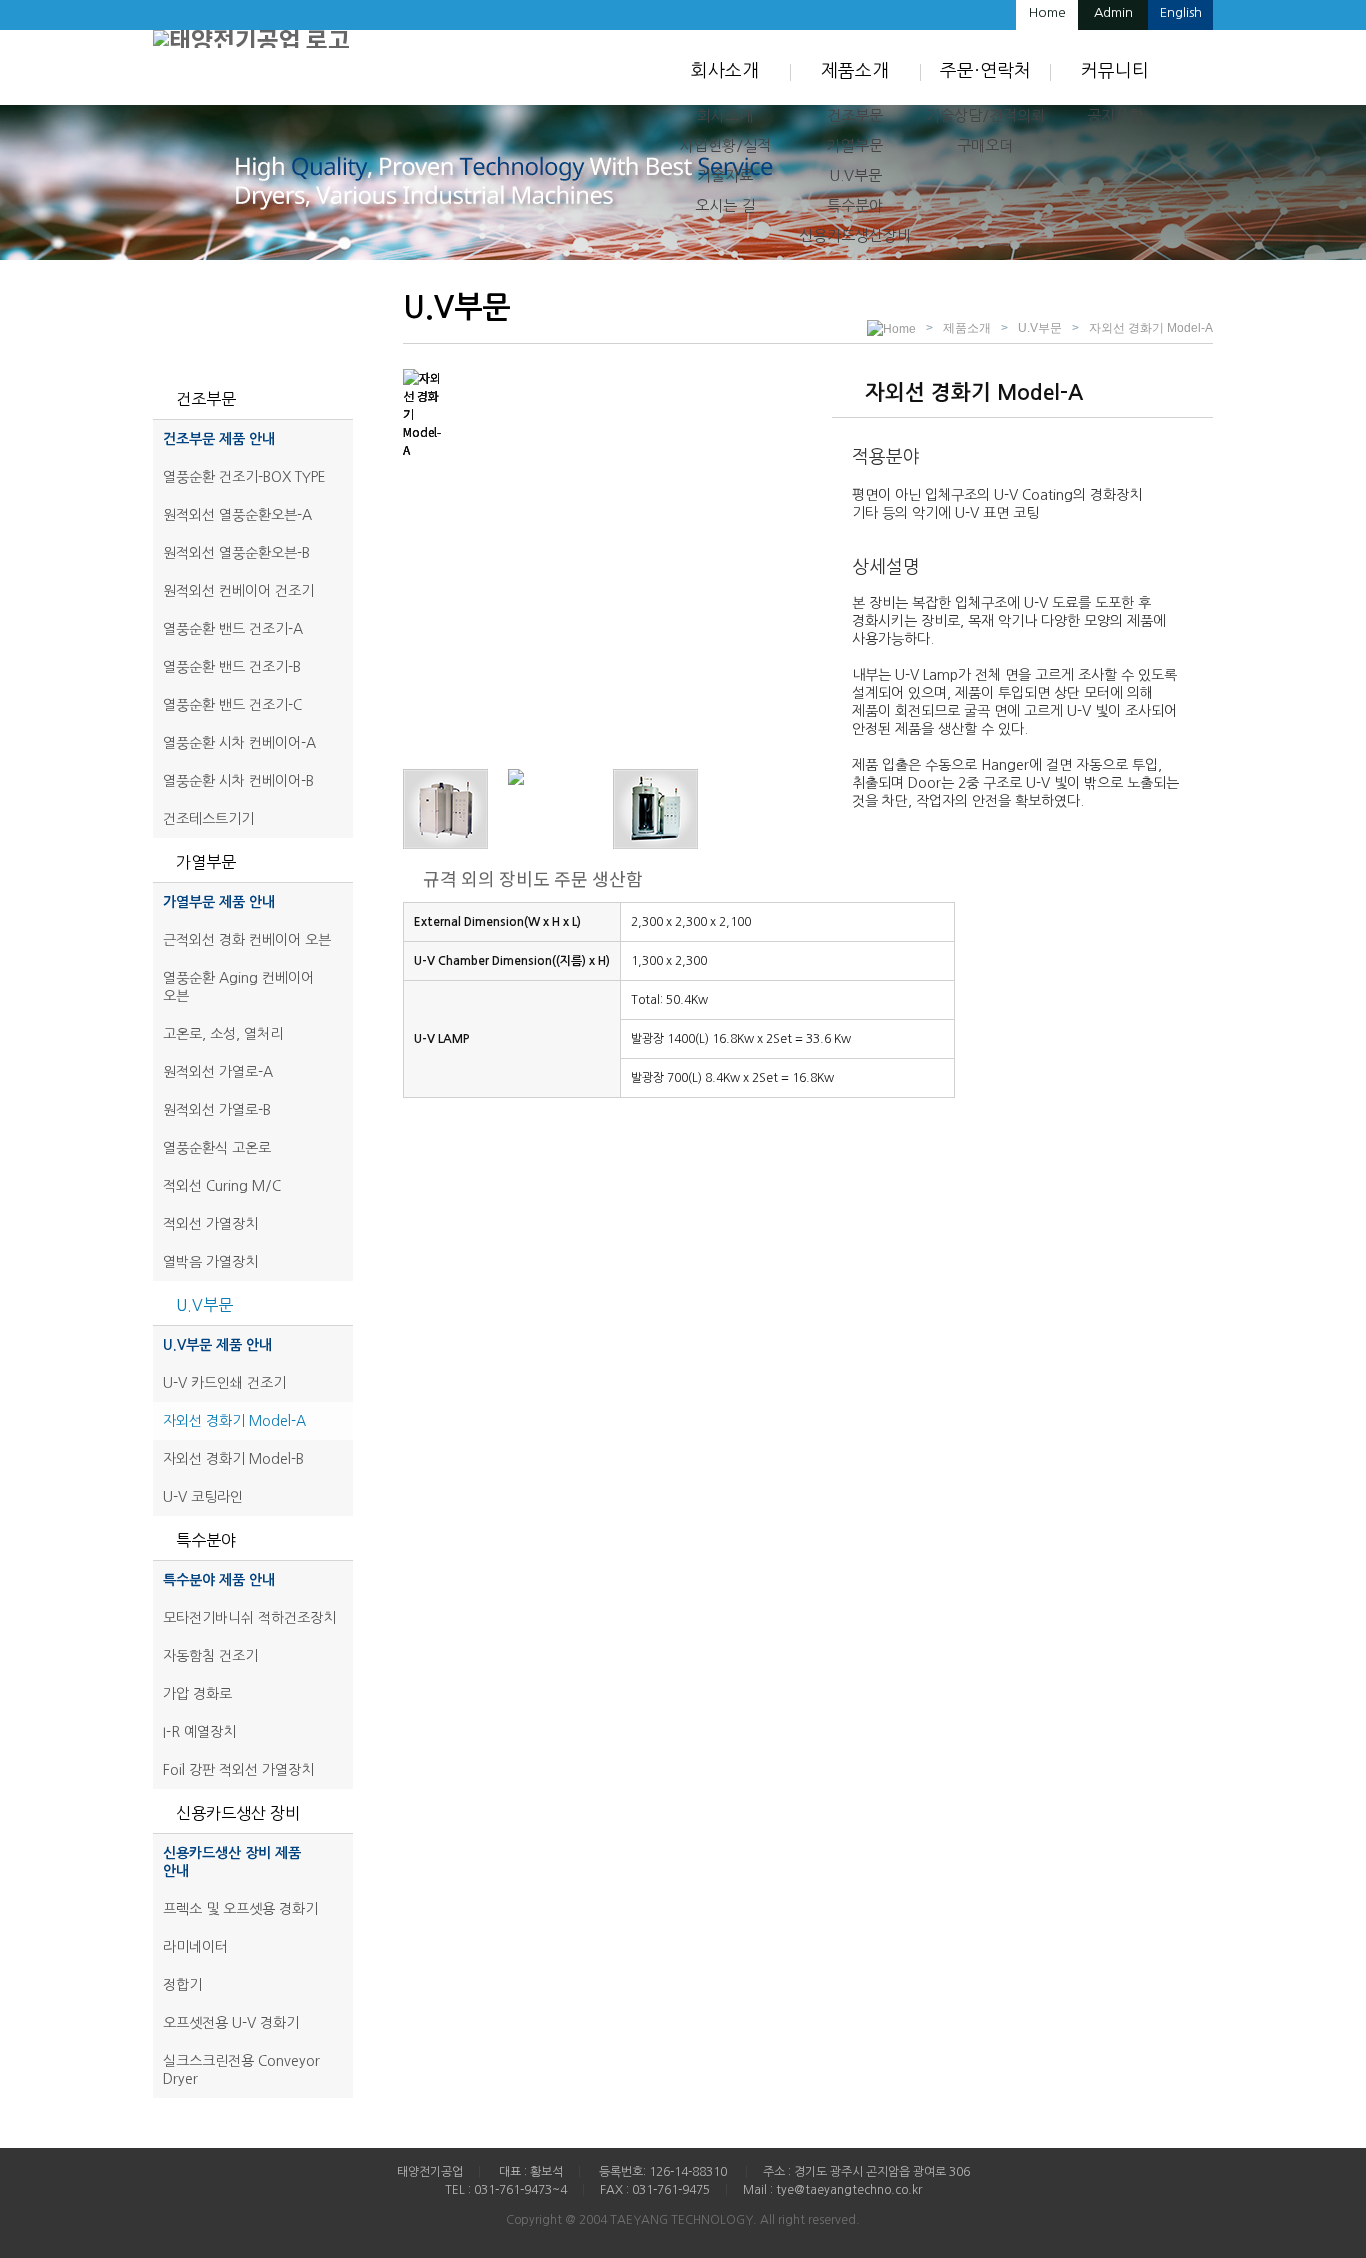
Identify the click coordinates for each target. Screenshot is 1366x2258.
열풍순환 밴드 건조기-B (232, 667)
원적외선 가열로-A (218, 1072)
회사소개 (725, 71)
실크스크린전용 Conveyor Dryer (241, 2070)
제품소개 (855, 71)
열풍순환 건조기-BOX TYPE (244, 477)
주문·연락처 (985, 71)
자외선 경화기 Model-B (233, 1459)
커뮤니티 (1115, 71)
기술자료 (725, 175)
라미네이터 (195, 1947)
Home (1047, 12)
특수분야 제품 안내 (219, 1580)
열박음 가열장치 (210, 1262)
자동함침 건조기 (210, 1656)
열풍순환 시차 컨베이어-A (239, 743)
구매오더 (985, 145)
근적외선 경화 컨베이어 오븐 (247, 940)
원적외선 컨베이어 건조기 (238, 591)
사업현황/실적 (725, 145)
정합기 (182, 1985)
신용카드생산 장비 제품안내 (232, 1862)
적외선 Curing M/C (222, 1186)
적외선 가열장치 (210, 1224)
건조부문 (855, 115)
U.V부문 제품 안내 (217, 1345)
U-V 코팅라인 (203, 1497)
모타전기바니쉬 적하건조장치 (249, 1618)
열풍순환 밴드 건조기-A (233, 629)
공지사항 (1115, 115)
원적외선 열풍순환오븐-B (236, 553)
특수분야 (855, 205)
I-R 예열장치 (199, 1732)
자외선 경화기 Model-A (234, 1421)
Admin (1113, 12)
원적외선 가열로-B (217, 1110)
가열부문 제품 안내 (219, 902)
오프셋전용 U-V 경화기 (231, 2023)
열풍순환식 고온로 (217, 1148)
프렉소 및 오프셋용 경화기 (240, 1909)
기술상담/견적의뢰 (985, 115)
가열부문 (855, 145)
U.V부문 (855, 175)
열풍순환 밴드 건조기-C (232, 705)
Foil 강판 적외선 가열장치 (238, 1770)
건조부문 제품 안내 (219, 439)
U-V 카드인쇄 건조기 (224, 1383)
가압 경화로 (197, 1694)
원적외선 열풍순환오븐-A (237, 515)
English (1181, 12)
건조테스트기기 (208, 819)
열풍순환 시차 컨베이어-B (238, 781)
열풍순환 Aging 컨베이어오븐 (238, 987)
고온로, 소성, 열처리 (223, 1034)
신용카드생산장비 (855, 235)
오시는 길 (725, 205)
